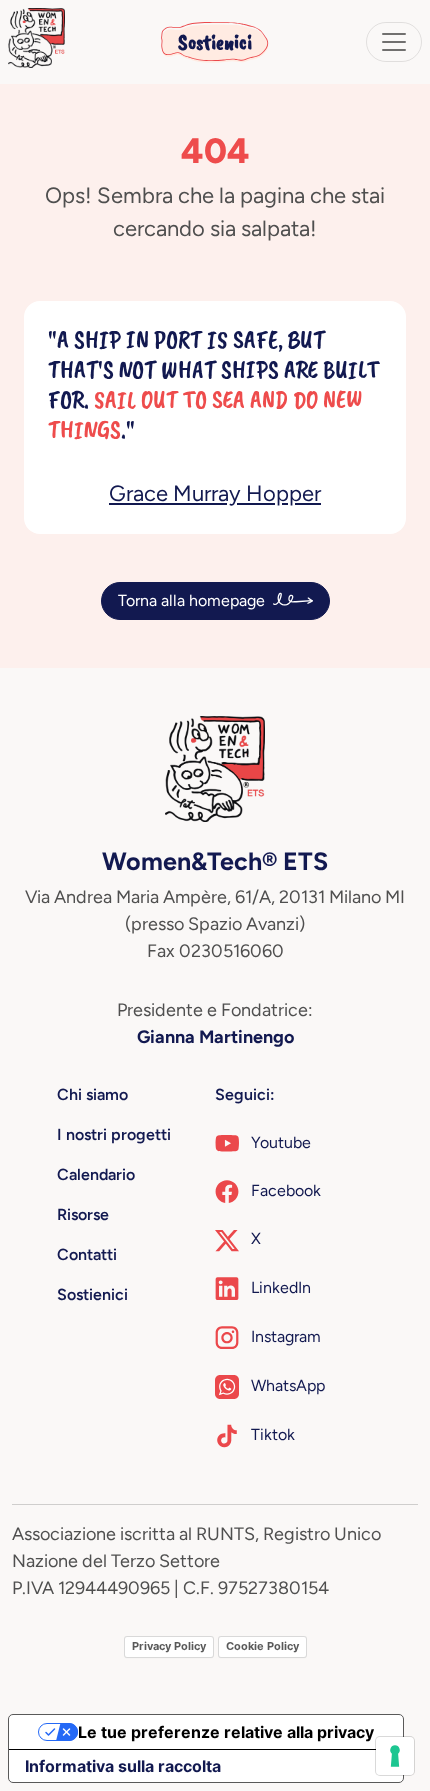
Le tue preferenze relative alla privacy (226, 1732)
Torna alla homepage (191, 600)
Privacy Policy (169, 1646)
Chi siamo (92, 1094)
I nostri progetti (114, 1134)
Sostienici (215, 42)
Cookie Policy (262, 1646)
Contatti (87, 1254)
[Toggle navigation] (394, 42)
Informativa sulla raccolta (123, 1766)
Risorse (83, 1214)
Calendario (96, 1174)
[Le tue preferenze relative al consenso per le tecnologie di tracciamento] (395, 1756)
